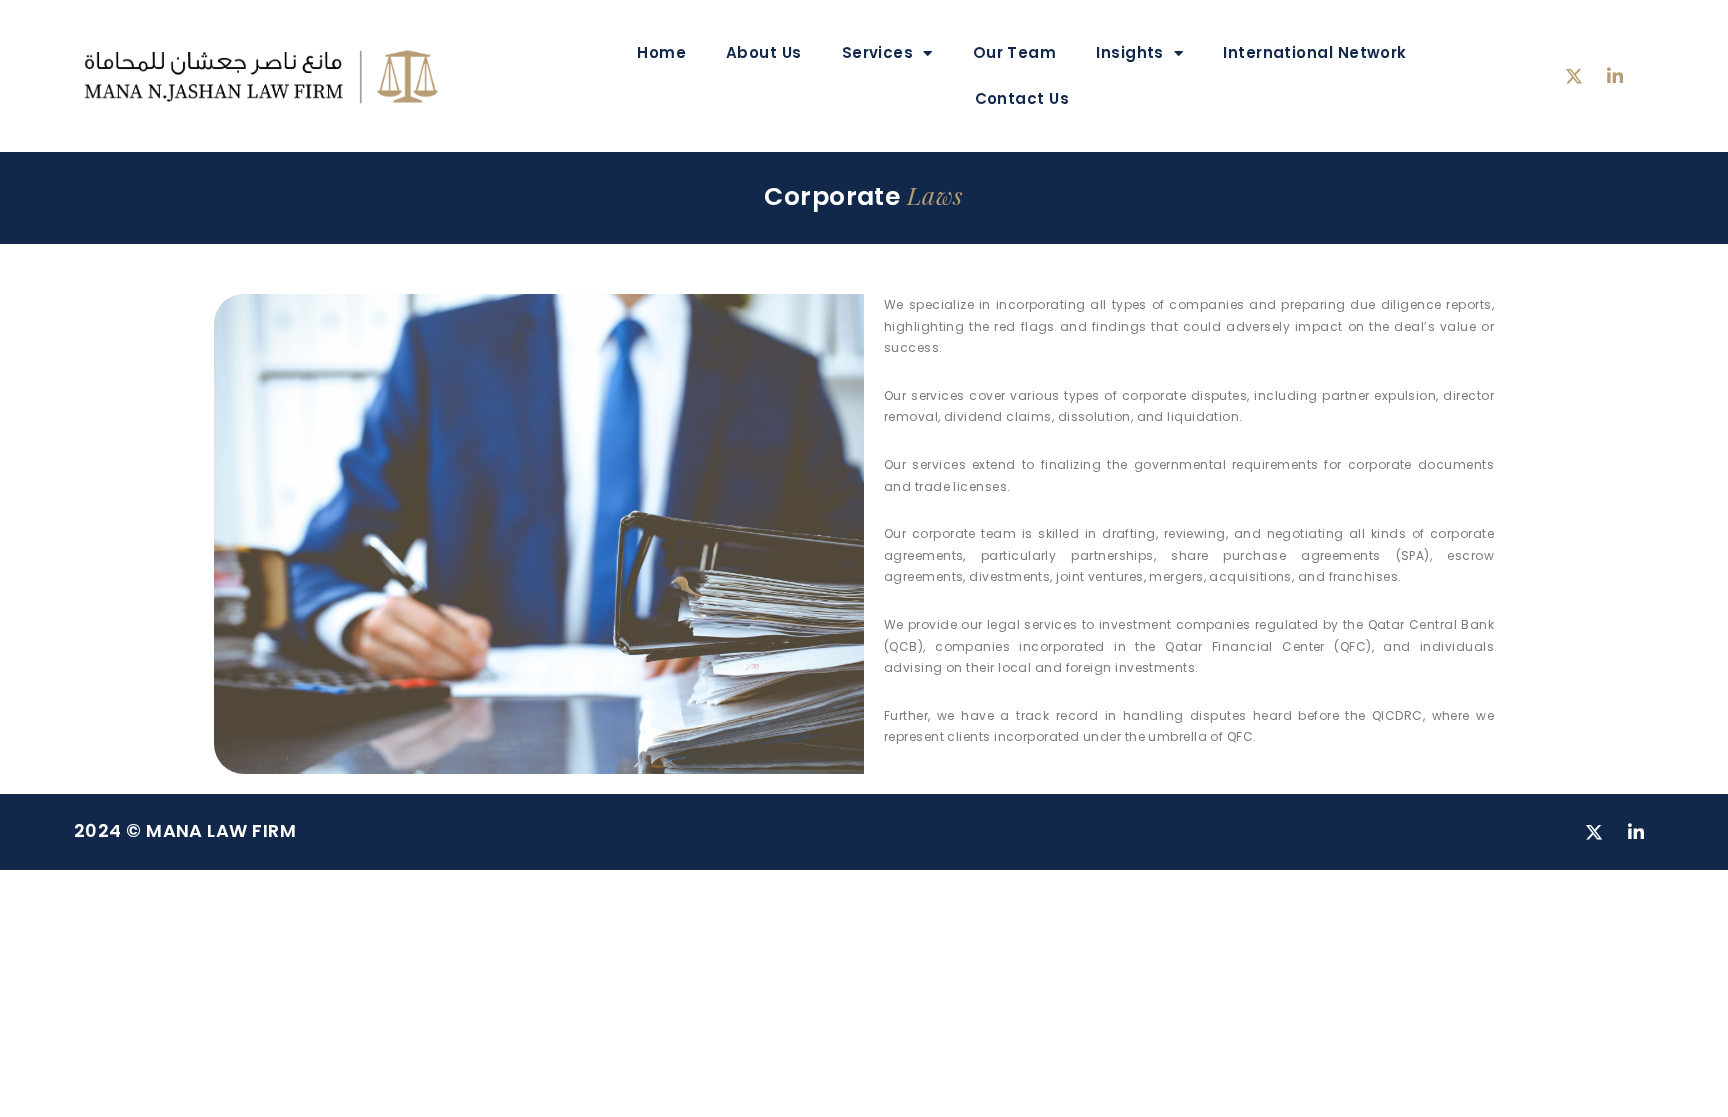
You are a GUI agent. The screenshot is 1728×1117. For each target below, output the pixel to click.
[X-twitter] (1574, 76)
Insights (1130, 52)
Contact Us (1022, 98)
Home (661, 52)
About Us (764, 52)
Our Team (1015, 52)
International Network (1314, 52)
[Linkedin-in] (1615, 76)
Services (878, 52)
